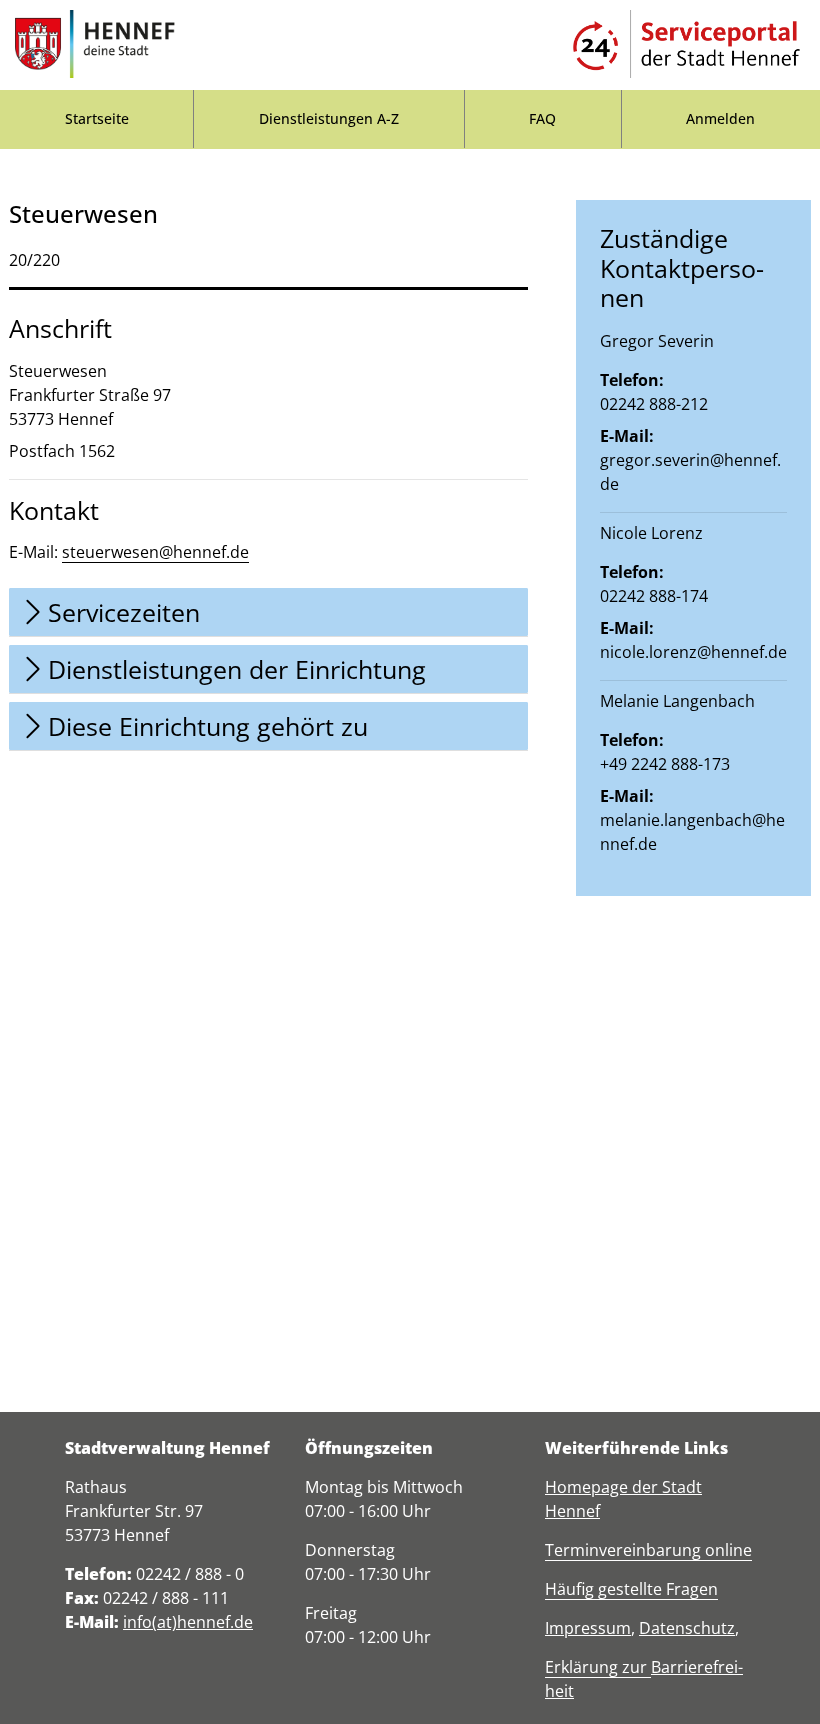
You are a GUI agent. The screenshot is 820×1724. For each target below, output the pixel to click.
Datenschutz (687, 1628)
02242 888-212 (654, 404)
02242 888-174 (654, 596)
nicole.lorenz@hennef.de (693, 652)
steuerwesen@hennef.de (155, 552)
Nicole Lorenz (651, 533)
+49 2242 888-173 (665, 764)
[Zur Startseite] (95, 45)
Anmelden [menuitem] (720, 118)
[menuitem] (96, 119)
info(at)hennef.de (188, 1622)
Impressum (588, 1628)
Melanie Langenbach (677, 701)
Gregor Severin (657, 341)
